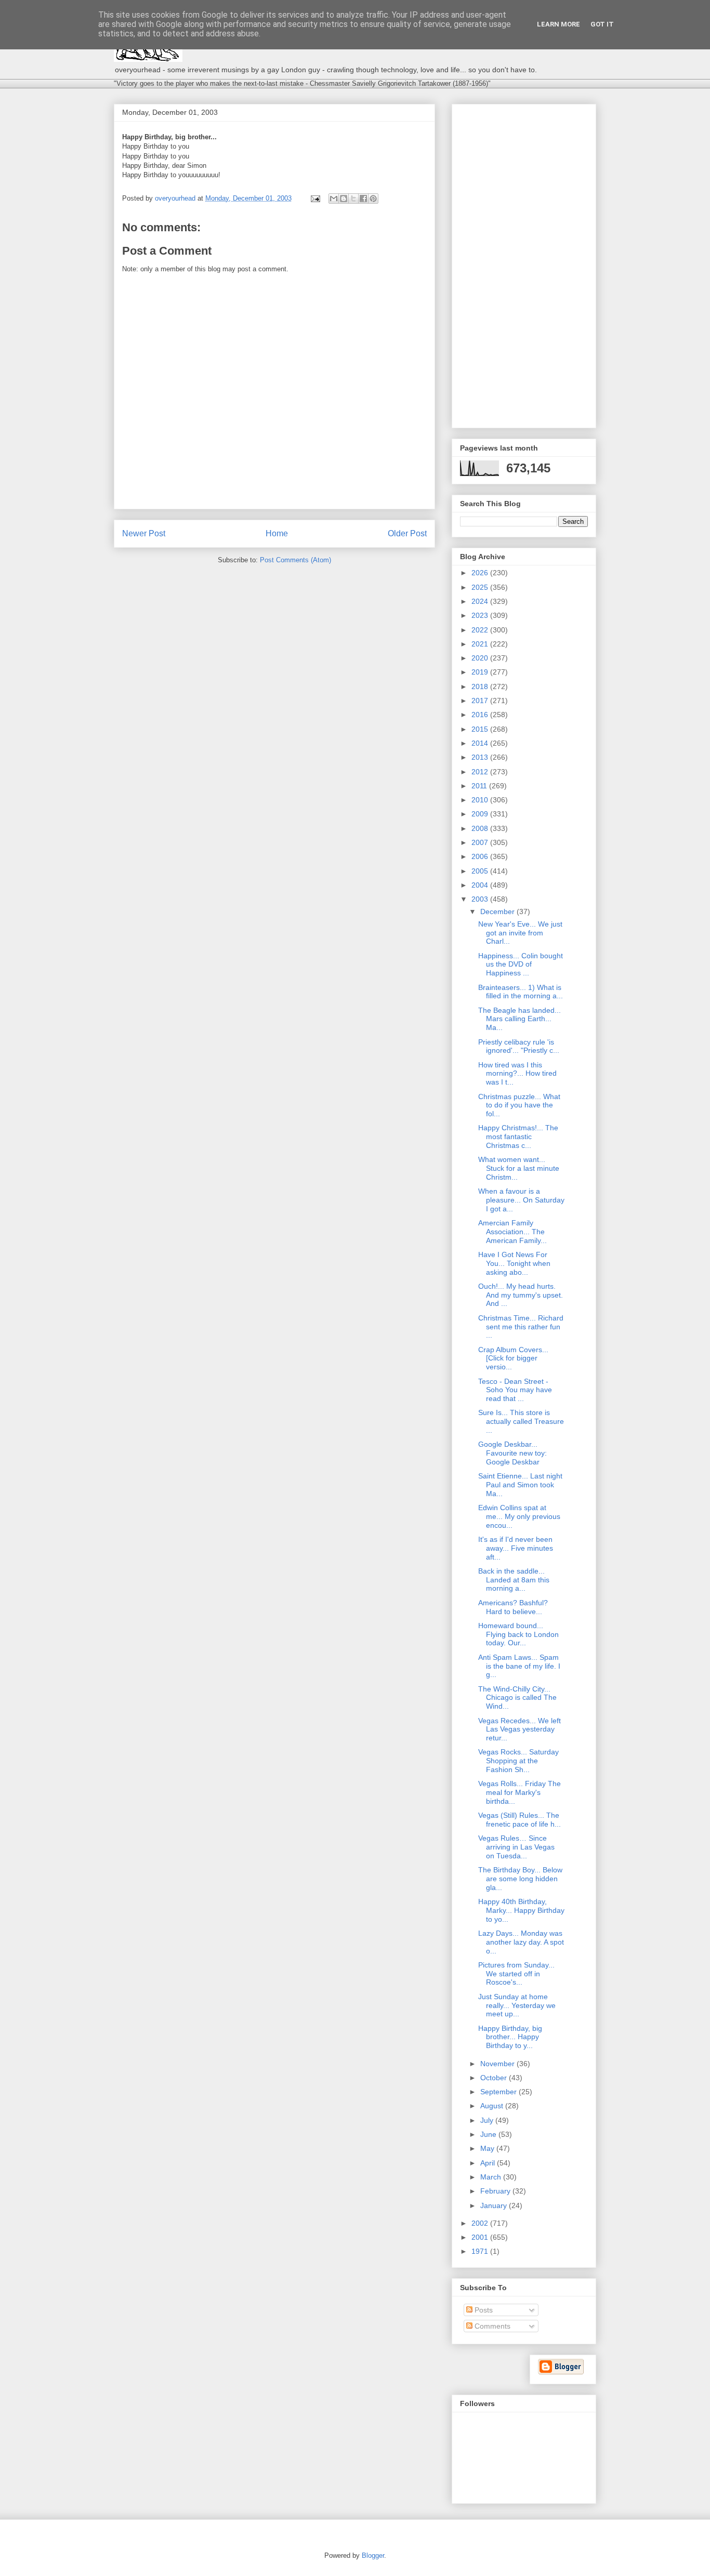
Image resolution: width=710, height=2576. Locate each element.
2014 (481, 743)
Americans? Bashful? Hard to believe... (513, 1607)
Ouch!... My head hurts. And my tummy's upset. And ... (521, 1295)
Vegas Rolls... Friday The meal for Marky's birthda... (520, 1792)
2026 (481, 573)
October (495, 2078)
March (492, 2177)
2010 (481, 800)
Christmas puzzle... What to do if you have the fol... (519, 1105)
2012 (481, 772)
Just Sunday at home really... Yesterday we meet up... (517, 2005)
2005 (481, 871)
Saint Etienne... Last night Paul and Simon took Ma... (520, 1485)
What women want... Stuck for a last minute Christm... (519, 1168)
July (488, 2120)
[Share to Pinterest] (373, 199)
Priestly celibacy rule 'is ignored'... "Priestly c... (519, 1046)
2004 (481, 885)
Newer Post (144, 533)
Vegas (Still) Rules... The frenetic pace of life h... (520, 1820)
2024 (481, 601)
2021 (481, 644)
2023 (481, 615)
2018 (481, 686)
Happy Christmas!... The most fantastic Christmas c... (518, 1137)
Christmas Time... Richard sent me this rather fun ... (521, 1327)
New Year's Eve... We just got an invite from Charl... (520, 933)
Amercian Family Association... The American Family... (512, 1232)
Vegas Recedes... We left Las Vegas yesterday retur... (520, 1729)
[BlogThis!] (344, 199)
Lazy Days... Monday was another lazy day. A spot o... (521, 1942)
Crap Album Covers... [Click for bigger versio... (513, 1358)
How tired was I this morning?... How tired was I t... (517, 1074)
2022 (481, 630)
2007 (481, 842)
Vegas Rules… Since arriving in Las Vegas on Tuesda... (516, 1847)
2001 (481, 2237)
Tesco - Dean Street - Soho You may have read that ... (515, 1390)
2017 (481, 701)
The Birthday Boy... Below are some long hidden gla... (520, 1879)
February (496, 2191)
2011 (480, 786)
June (489, 2134)
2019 (481, 672)
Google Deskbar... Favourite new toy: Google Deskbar (512, 1453)
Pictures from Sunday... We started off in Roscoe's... (516, 1974)
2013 (481, 757)
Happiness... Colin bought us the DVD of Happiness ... (521, 965)
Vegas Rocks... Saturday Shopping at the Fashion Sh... (518, 1761)
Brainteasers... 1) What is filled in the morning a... (521, 992)
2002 (481, 2223)
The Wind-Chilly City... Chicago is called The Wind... (517, 1698)
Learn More (558, 24)
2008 (481, 828)
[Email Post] (315, 198)
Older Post (407, 533)
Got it (602, 24)
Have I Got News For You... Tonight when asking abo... (514, 1263)
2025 (481, 587)
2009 (481, 814)
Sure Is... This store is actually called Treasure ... (521, 1421)
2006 (481, 856)
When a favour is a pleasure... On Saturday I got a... (521, 1200)
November (498, 2064)
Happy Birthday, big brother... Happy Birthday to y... (510, 2037)
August (493, 2106)
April (489, 2163)
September (499, 2092)
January (495, 2205)
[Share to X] (353, 199)
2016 (481, 715)
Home (277, 533)
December (498, 911)
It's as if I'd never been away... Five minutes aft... (516, 1548)
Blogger (373, 2555)
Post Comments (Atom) (295, 560)
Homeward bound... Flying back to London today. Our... (518, 1634)
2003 (481, 899)
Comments (491, 2326)
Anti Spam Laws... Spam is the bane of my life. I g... (519, 1666)
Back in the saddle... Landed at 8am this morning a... (514, 1580)
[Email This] (334, 199)
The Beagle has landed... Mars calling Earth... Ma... (520, 1019)
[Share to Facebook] (363, 199)
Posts (483, 2310)
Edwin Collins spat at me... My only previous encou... (519, 1516)
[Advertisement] (524, 264)
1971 (481, 2251)
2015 (481, 729)
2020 (481, 658)
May (488, 2148)
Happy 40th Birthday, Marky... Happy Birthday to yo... (521, 1910)
